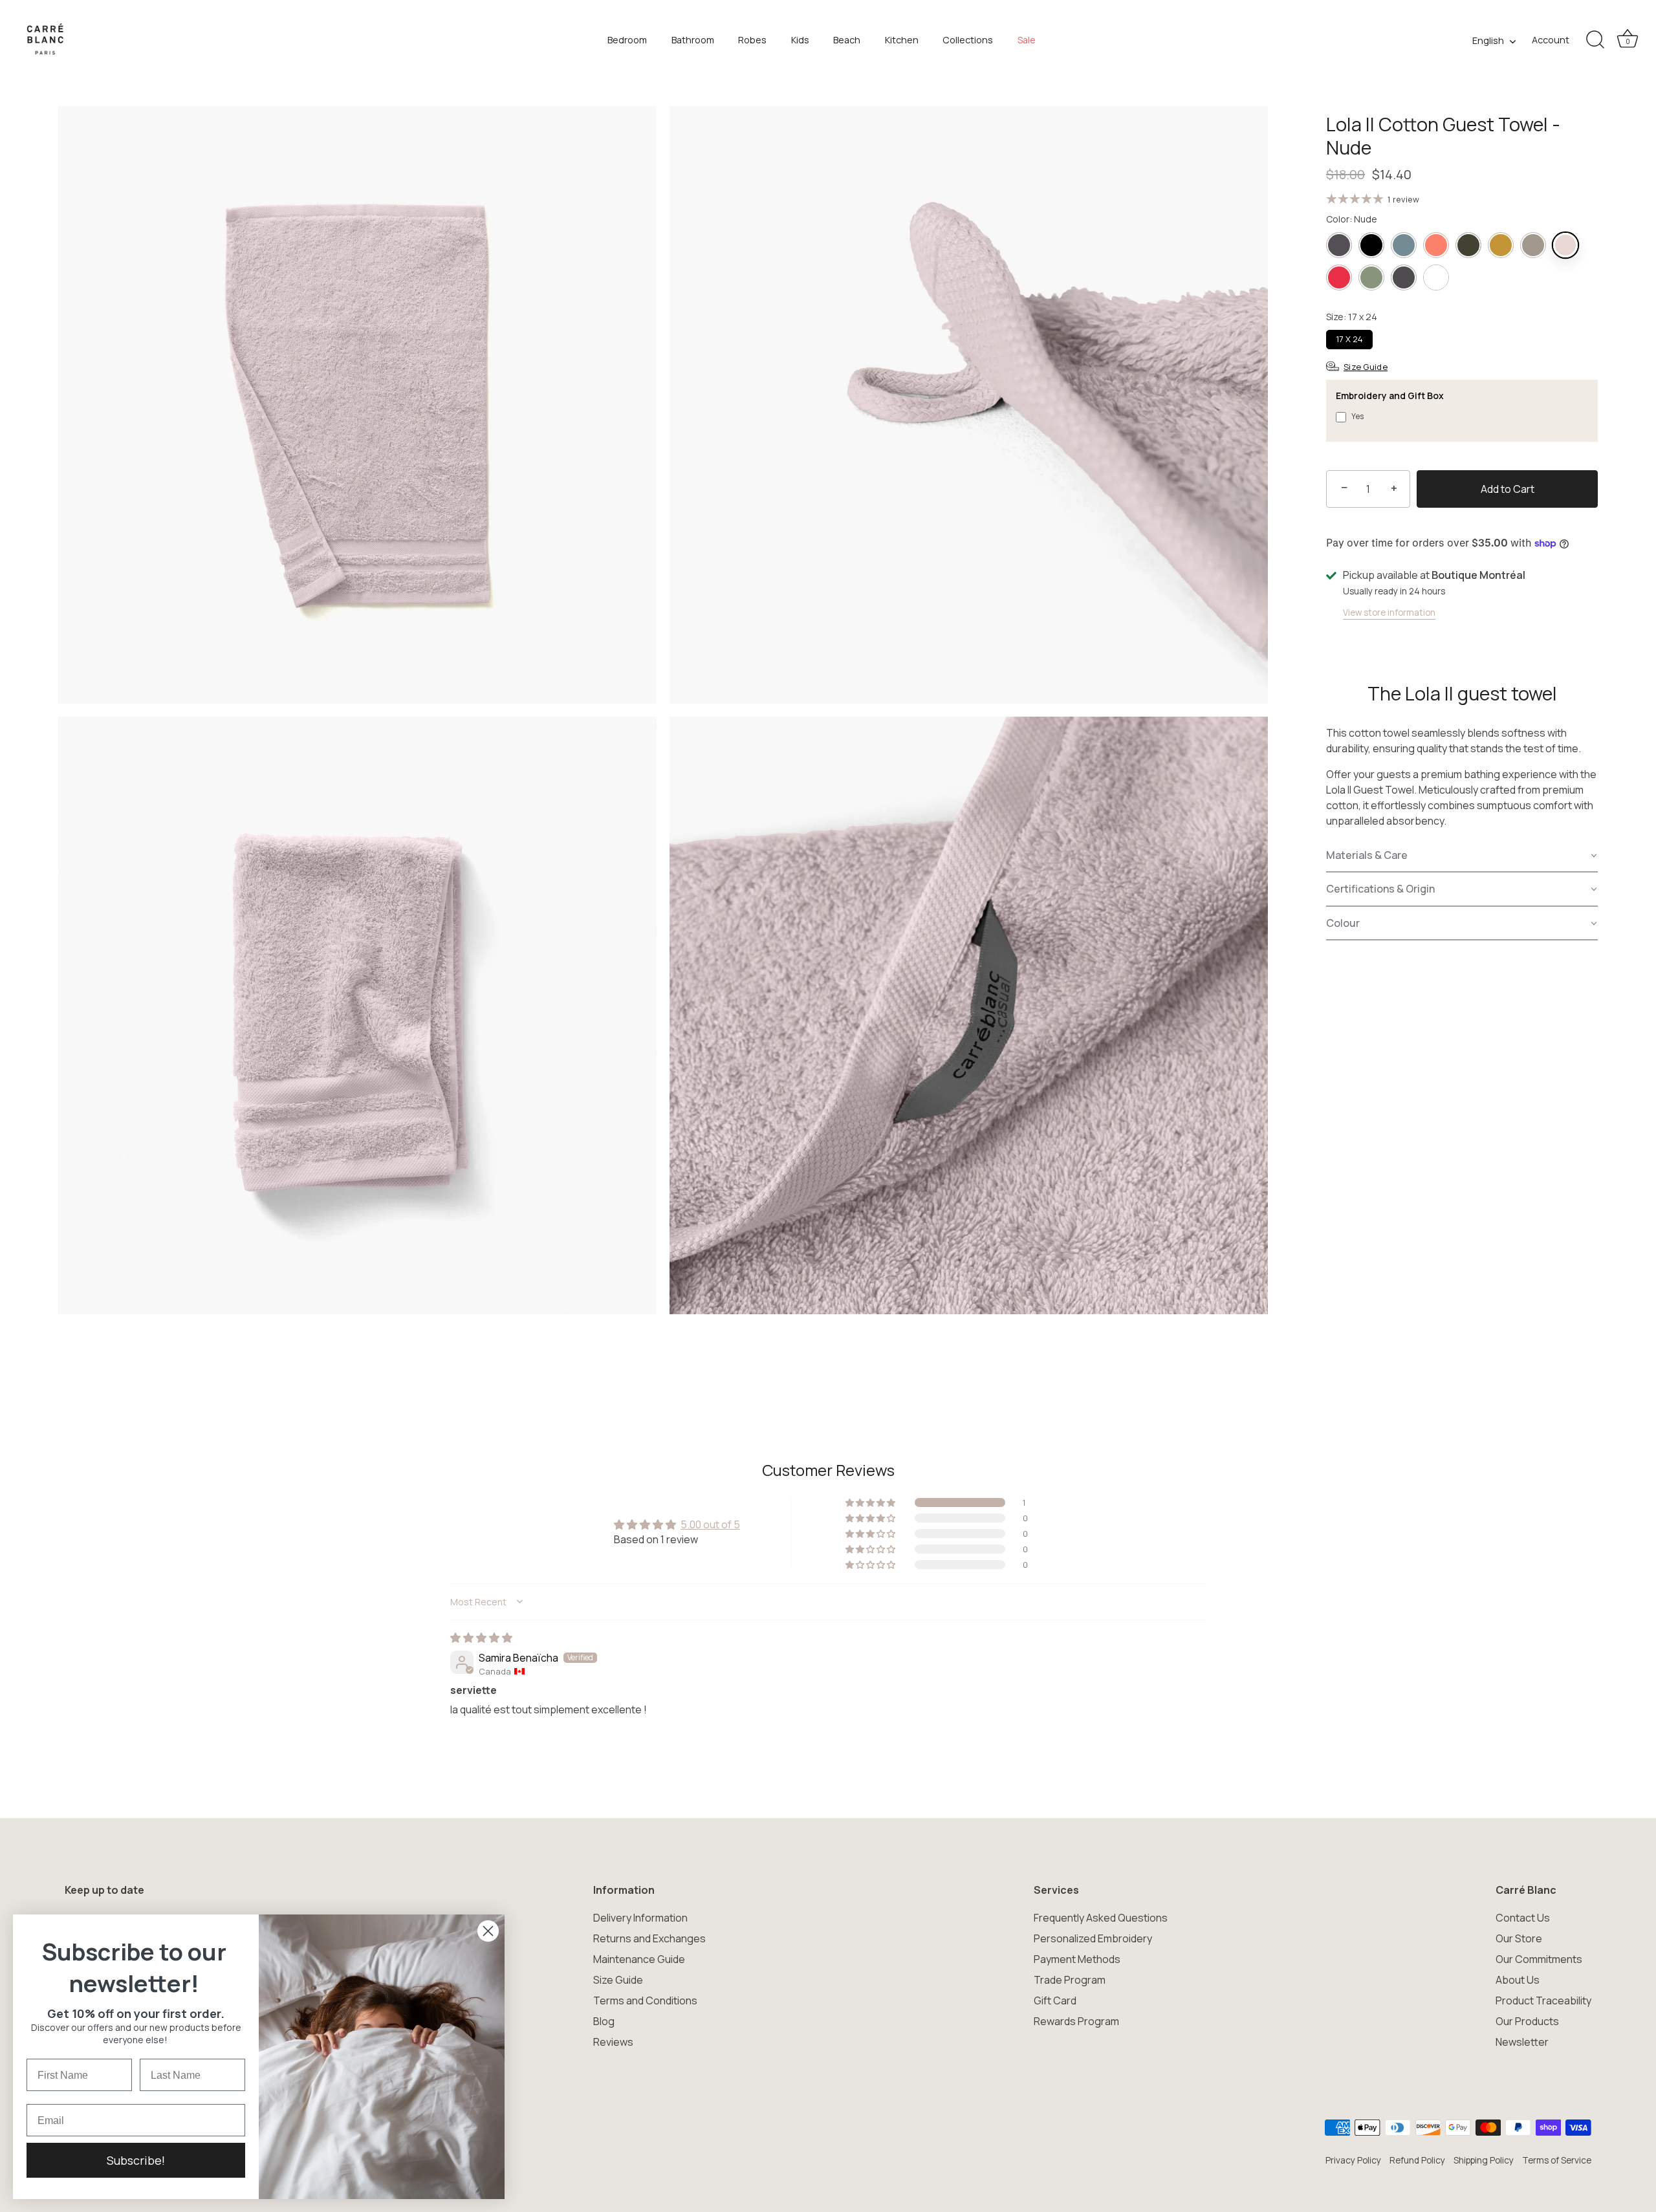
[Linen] (1533, 245)
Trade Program (1070, 1980)
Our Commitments (1539, 1959)
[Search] (1595, 40)
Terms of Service (1557, 2160)
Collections (968, 40)
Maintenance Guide (639, 1959)
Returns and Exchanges (649, 1938)
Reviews (613, 2042)
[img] (481, 1638)
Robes (752, 40)
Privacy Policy (1353, 2160)
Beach (847, 40)
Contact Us (1523, 1918)
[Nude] (1565, 245)
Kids (800, 40)
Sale (1027, 40)
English (1488, 41)
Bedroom (627, 40)
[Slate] (1404, 277)
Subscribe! (136, 2160)
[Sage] (1371, 277)
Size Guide (618, 1980)
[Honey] (1501, 245)
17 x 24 (1349, 339)
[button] (1462, 856)
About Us (1518, 1980)
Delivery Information (640, 1918)
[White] (1436, 277)
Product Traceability (1543, 2001)
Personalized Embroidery (1093, 1938)
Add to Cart (1508, 489)
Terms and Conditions (645, 2001)
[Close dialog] (488, 1931)
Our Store (1519, 1938)
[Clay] (1404, 245)
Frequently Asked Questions (1101, 1918)
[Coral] (1436, 245)
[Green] (1468, 245)
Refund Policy (1417, 2160)
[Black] (1371, 245)
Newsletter (1522, 2042)
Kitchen (902, 40)
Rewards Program (1076, 2021)
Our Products (1527, 2021)
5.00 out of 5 (710, 1524)
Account (1551, 40)
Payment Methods (1077, 1959)
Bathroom (693, 40)
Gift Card (1055, 2001)
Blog (604, 2021)
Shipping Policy (1484, 2160)
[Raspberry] (1339, 277)
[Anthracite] (1339, 245)
